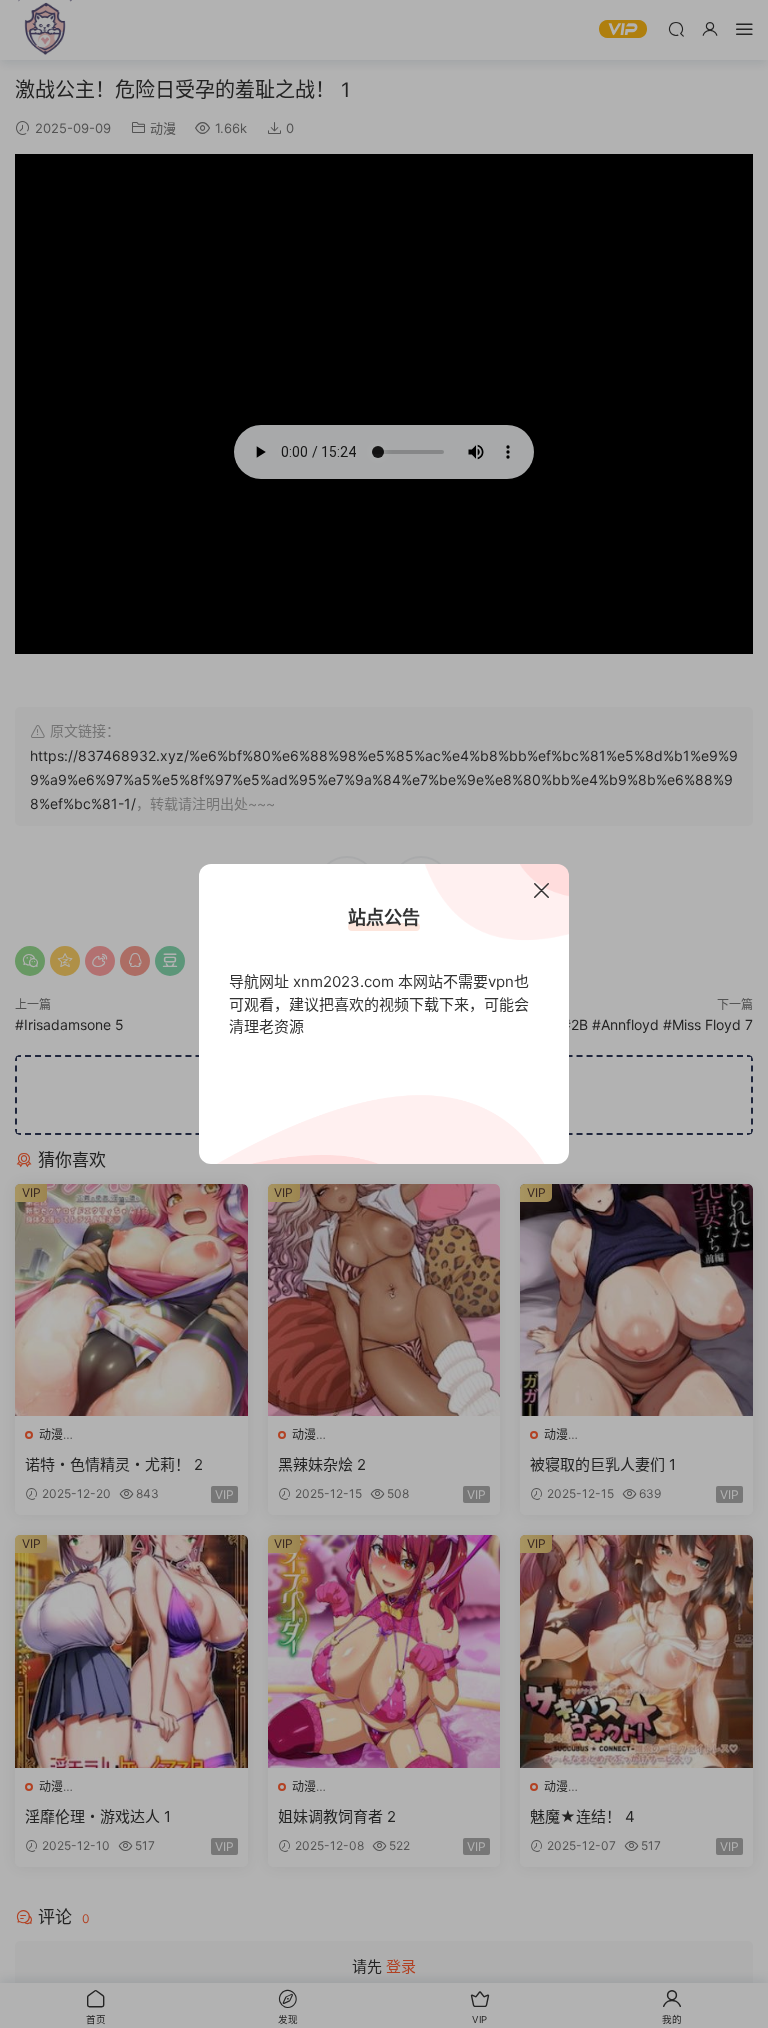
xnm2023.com (343, 981)
